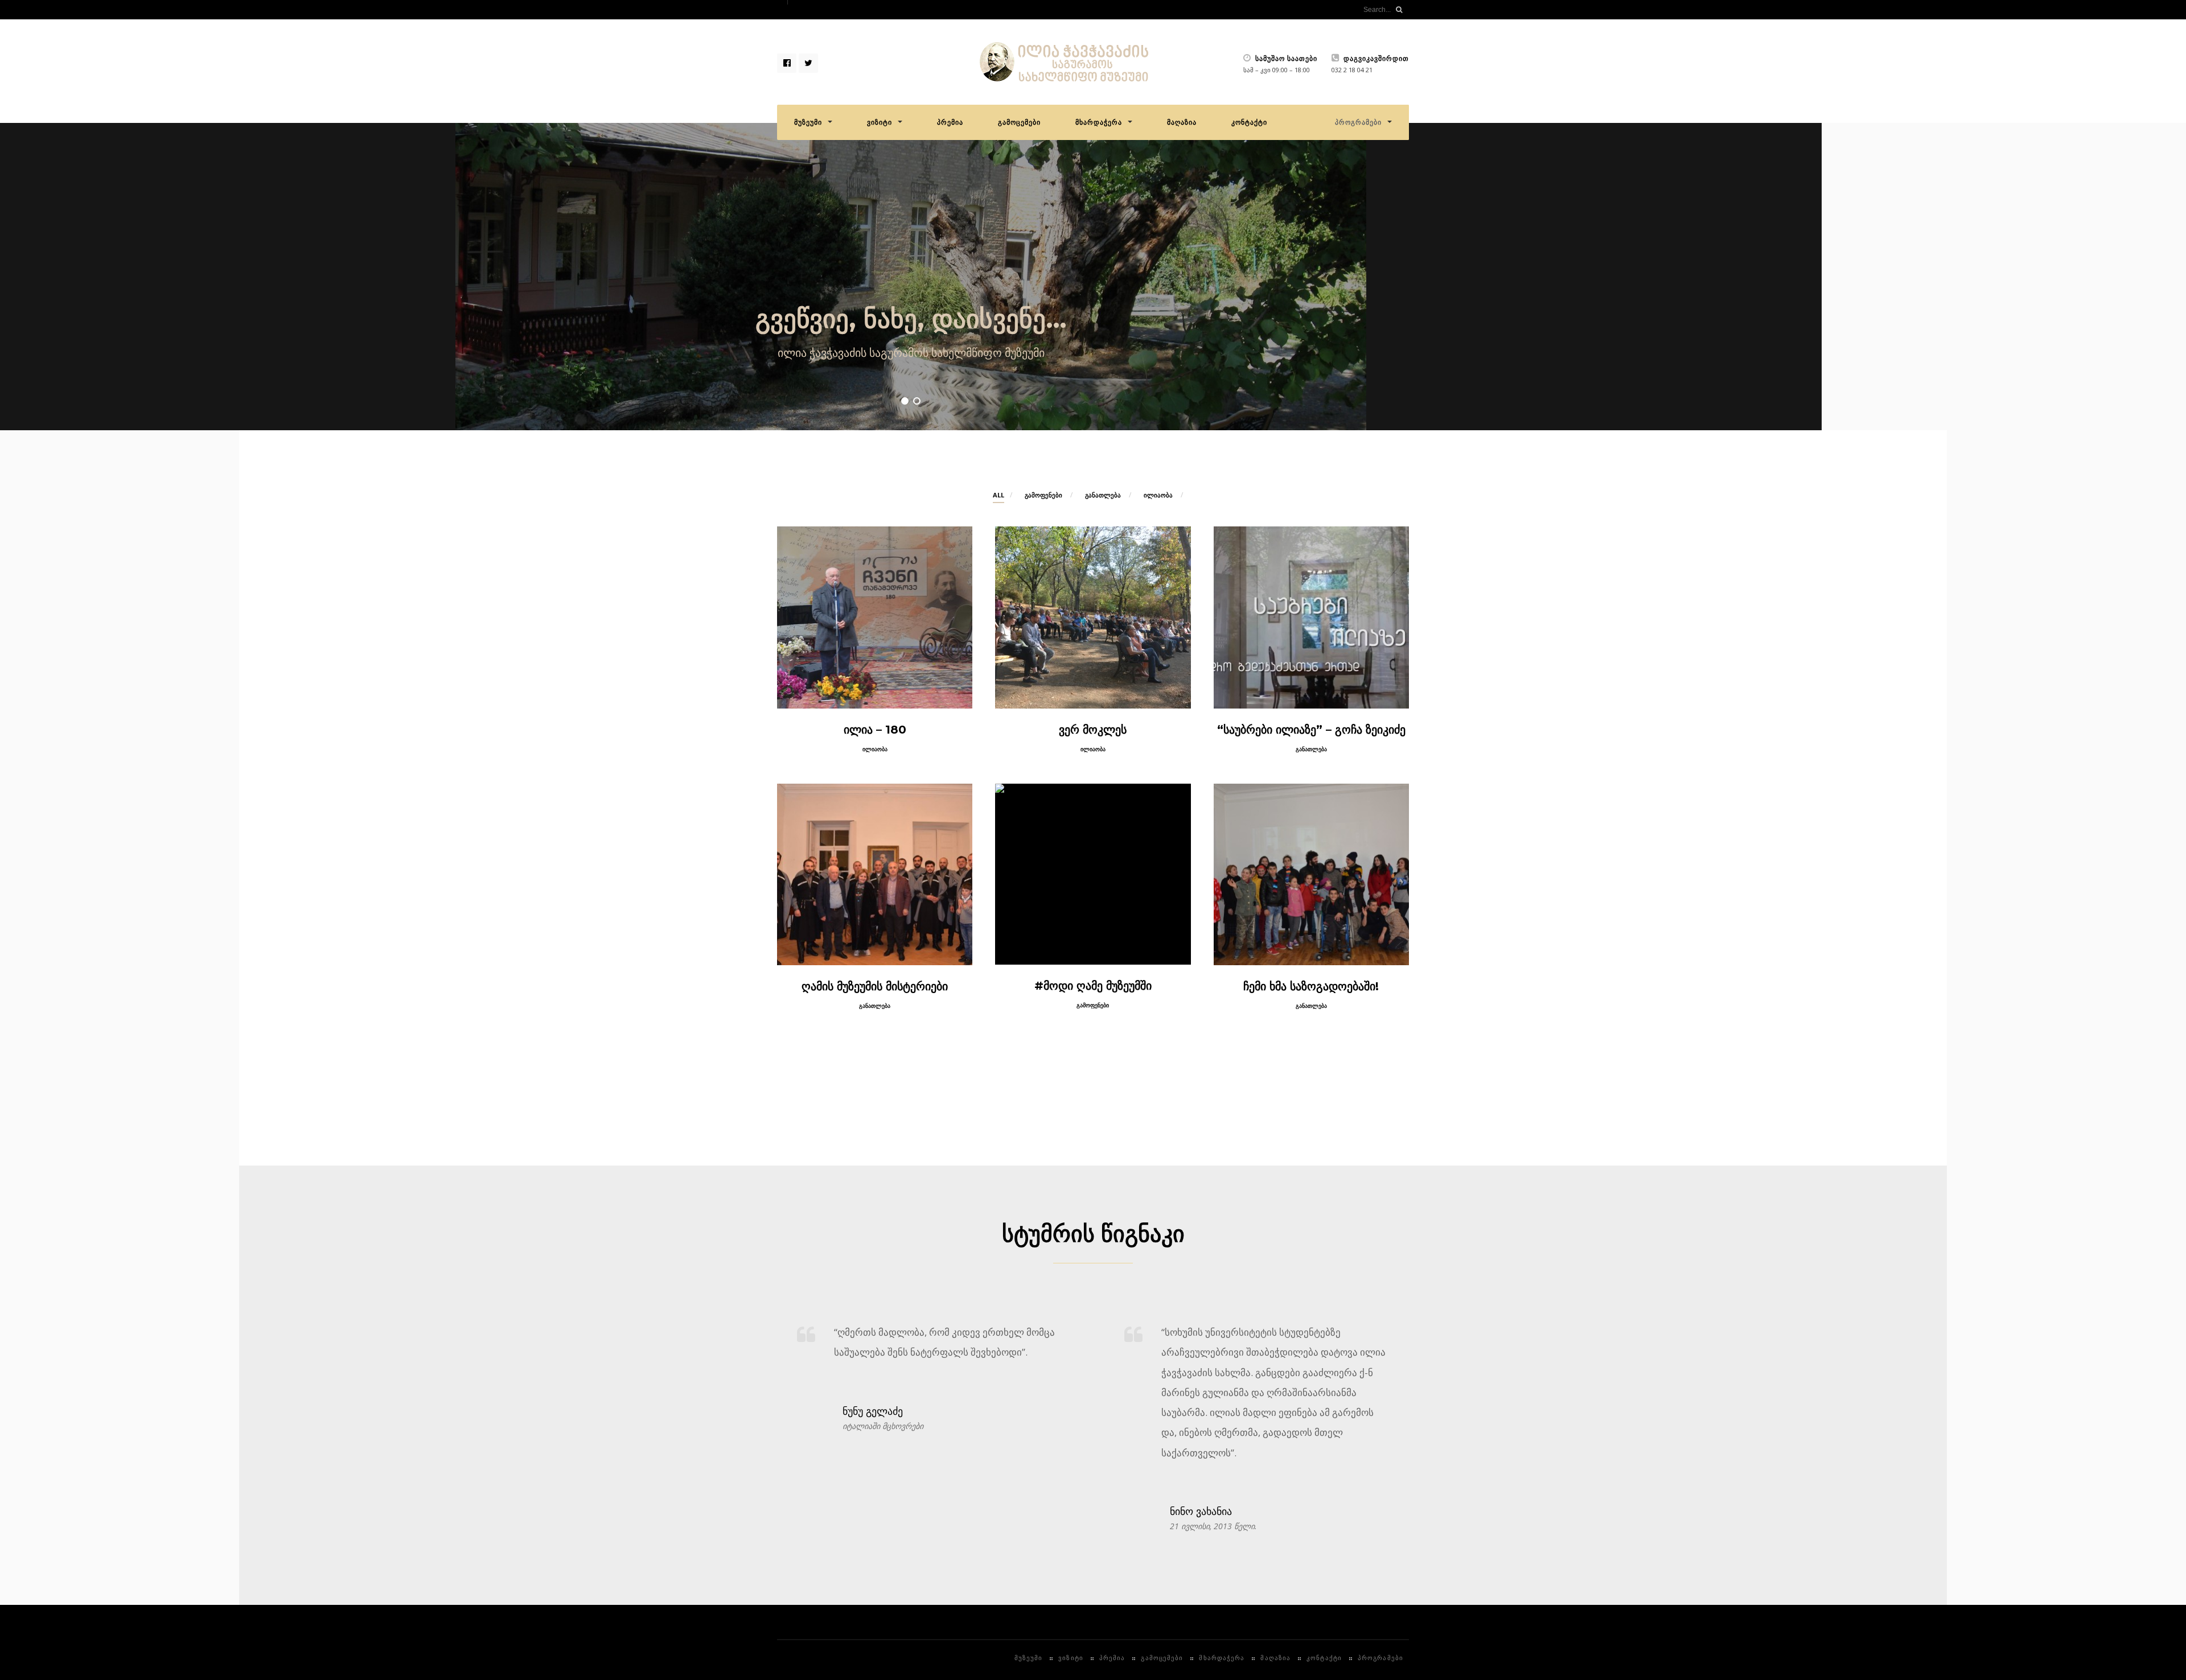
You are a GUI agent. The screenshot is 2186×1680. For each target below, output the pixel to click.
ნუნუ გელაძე (873, 1411)
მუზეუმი (808, 122)
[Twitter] (808, 63)
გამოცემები (1019, 122)
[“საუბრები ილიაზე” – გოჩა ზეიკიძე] (1311, 617)
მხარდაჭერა (1099, 122)
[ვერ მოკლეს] (1093, 617)
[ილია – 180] (875, 617)
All (999, 495)
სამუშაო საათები (1285, 59)
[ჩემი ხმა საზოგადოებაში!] (1311, 874)
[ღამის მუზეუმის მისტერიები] (875, 874)
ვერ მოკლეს (1093, 730)
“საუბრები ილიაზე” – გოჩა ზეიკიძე (1311, 730)
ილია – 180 (875, 730)
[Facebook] (787, 63)
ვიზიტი (880, 122)
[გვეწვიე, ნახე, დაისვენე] (911, 277)
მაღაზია (1182, 122)
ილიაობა (1158, 495)
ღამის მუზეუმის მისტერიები (875, 986)
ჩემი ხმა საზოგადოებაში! (1311, 986)
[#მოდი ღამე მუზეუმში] (1093, 874)
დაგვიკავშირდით (1375, 59)
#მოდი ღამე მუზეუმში (1093, 986)
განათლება (1103, 495)
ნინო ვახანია (1201, 1512)
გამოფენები (1043, 495)
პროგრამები (1358, 122)
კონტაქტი (1249, 122)
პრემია (950, 122)
